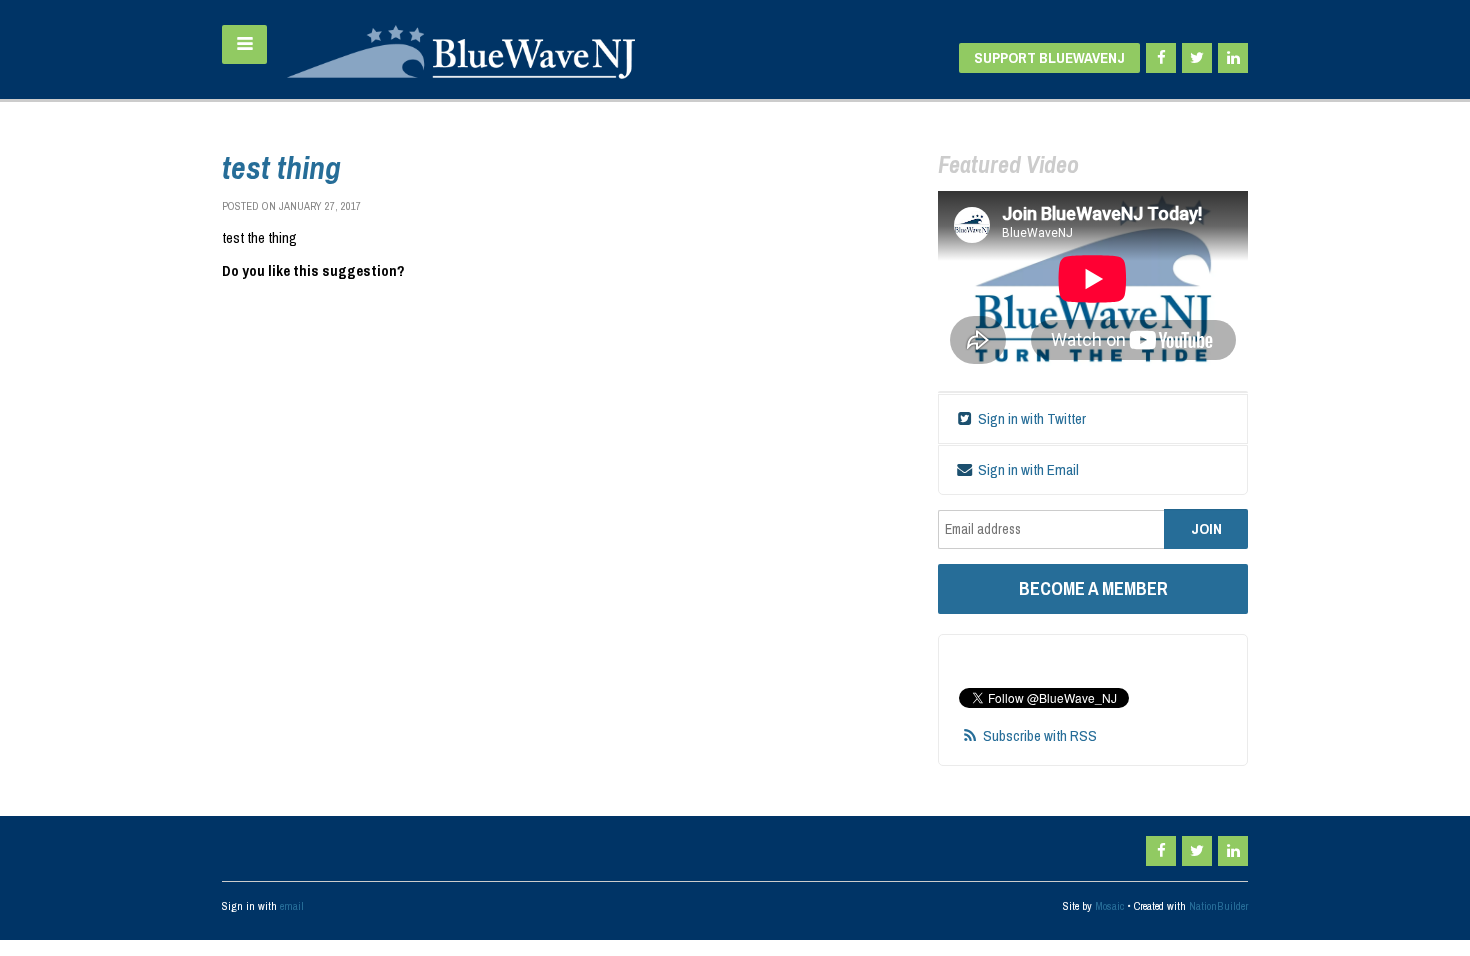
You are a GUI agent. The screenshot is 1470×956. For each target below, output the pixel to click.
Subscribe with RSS (1040, 735)
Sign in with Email (1027, 469)
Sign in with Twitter (1030, 418)
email (292, 906)
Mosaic (1109, 906)
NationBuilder (1218, 906)
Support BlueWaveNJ (1049, 57)
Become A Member (1093, 588)
